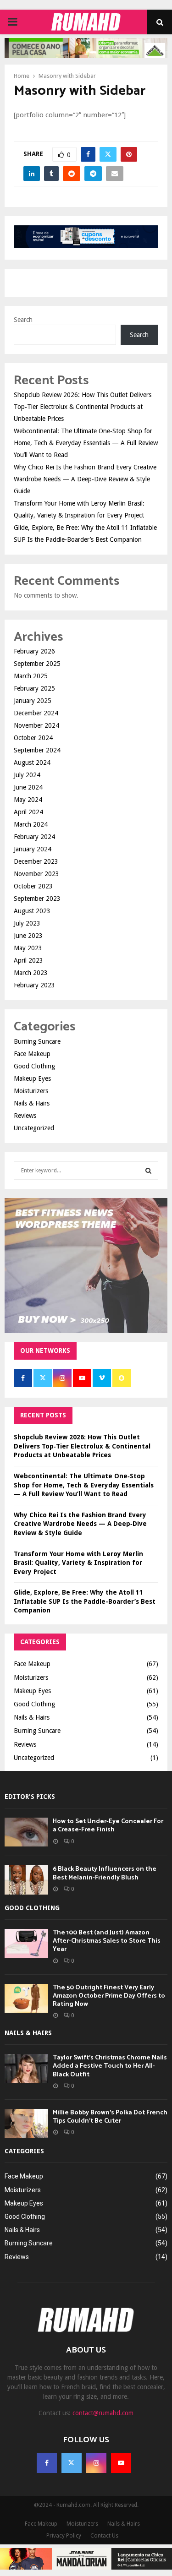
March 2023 (31, 973)
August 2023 (32, 911)
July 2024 (27, 775)
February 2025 (34, 688)
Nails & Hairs (32, 1103)
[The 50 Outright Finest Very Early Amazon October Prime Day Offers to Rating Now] (26, 1998)
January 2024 (33, 849)
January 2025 (33, 701)
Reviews (25, 1116)
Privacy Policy (64, 2536)
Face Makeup (32, 1054)
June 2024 (28, 787)
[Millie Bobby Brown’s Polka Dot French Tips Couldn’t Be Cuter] (26, 2123)
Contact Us (104, 2536)
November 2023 (36, 874)
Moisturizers (31, 1091)
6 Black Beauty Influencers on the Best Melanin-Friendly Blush (105, 1873)
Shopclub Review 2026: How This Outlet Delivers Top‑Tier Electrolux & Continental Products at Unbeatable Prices (83, 407)
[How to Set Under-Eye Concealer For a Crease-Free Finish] (26, 1832)
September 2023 (37, 899)
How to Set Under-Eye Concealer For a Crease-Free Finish (108, 1826)
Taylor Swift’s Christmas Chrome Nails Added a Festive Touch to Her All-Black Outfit (110, 2066)
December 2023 (36, 861)
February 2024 (34, 837)
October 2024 (33, 738)
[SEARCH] (148, 1171)
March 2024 (31, 824)
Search (23, 320)
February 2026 (34, 651)
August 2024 (32, 762)
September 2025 (37, 664)
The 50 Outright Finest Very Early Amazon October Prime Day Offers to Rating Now (109, 1996)
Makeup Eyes (32, 1078)
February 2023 (34, 985)
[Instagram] (96, 2463)
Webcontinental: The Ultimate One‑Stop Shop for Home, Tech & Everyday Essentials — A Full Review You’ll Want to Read (86, 443)
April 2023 (28, 960)
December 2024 (36, 713)
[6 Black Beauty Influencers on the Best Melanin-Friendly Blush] (26, 1880)
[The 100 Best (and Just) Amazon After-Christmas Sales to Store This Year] (26, 1943)
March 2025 (31, 676)
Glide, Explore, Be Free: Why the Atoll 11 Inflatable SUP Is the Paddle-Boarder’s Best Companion (85, 1601)
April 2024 (28, 812)
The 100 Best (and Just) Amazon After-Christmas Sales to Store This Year (107, 1941)
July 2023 (27, 923)
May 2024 (28, 800)
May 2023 (28, 948)
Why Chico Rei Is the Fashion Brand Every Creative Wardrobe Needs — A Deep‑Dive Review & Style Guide (85, 479)
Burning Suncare (37, 1041)
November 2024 (36, 725)
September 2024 (37, 750)
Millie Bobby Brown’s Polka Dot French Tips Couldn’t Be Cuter (110, 2117)
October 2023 (33, 886)
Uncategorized (34, 1128)
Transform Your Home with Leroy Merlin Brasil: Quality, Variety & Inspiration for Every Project (78, 1563)
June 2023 (28, 936)
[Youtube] (121, 2463)
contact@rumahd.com (103, 2413)
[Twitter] (72, 2463)
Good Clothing (34, 1066)
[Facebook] (47, 2463)
